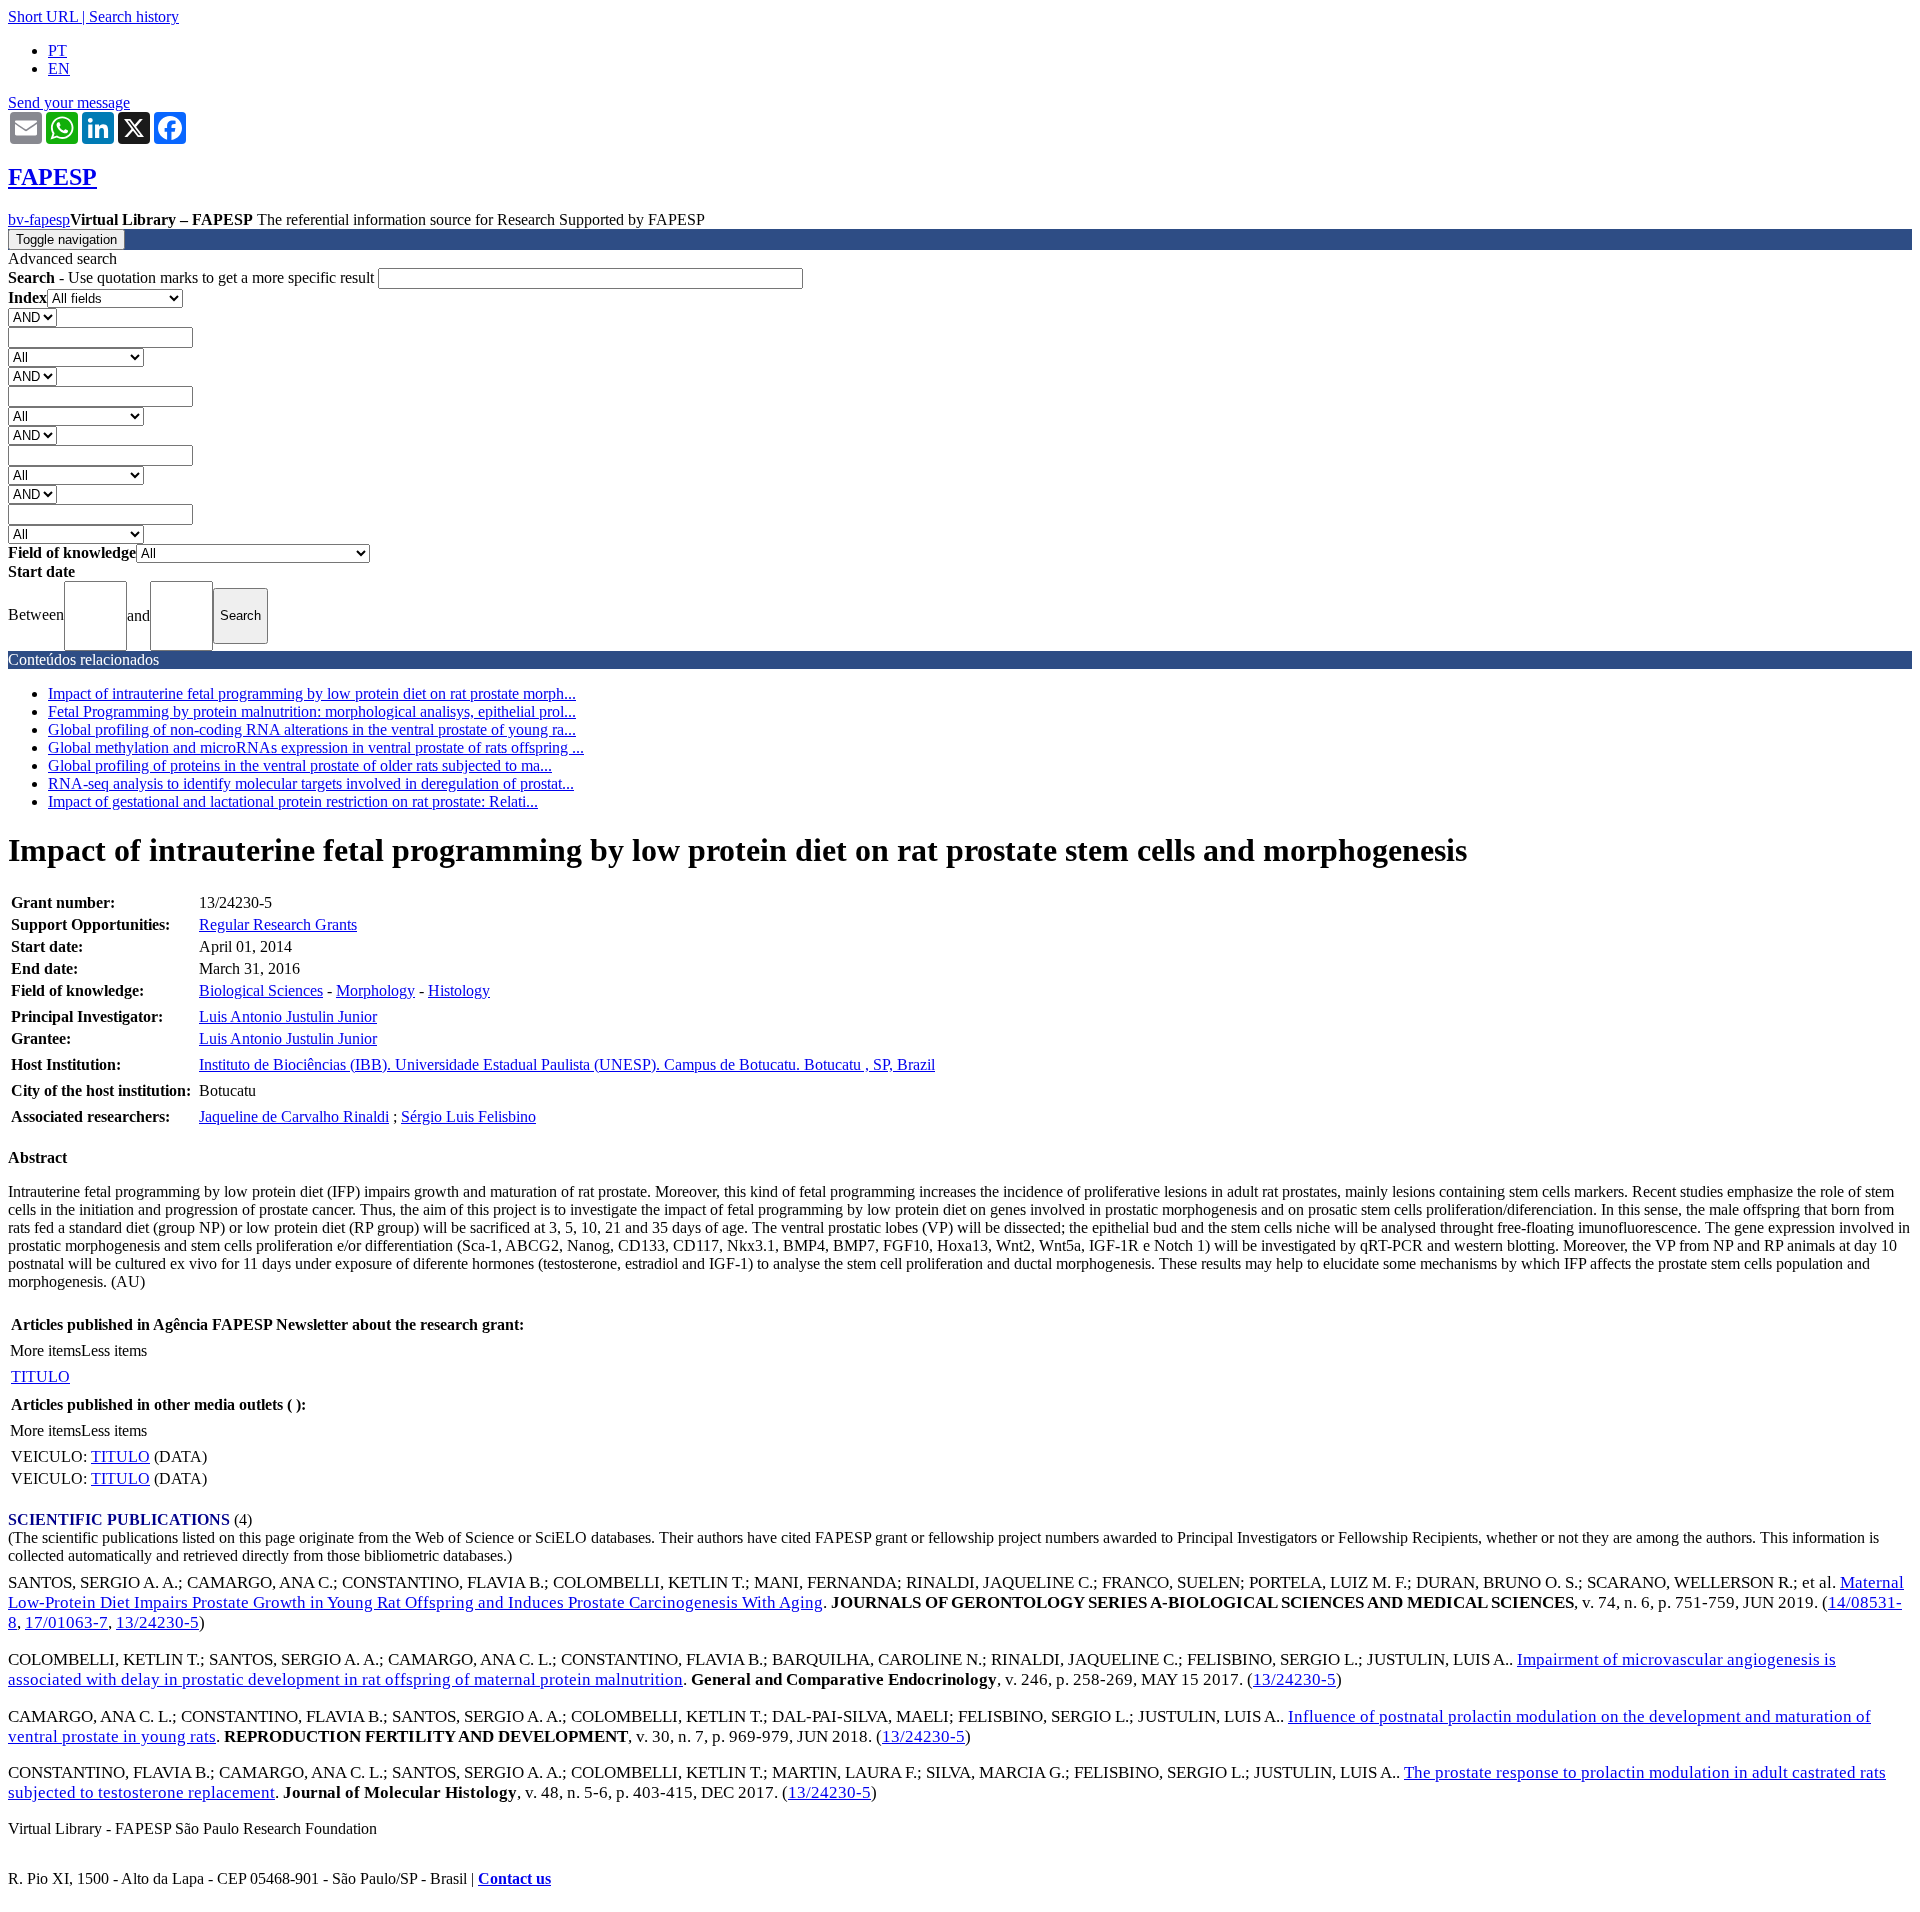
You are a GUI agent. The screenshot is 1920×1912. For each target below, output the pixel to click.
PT (57, 50)
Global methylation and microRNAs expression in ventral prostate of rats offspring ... (316, 747)
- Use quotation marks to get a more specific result (193, 277)
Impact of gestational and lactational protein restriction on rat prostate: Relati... (293, 801)
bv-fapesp (39, 219)
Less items (114, 1350)
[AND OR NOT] (32, 316)
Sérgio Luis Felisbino (468, 1116)
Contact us (514, 1878)
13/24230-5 (157, 1622)
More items (45, 1350)
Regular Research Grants (278, 924)
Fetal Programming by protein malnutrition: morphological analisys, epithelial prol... (312, 711)
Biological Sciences (261, 990)
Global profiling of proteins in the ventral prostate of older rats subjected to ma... (300, 765)
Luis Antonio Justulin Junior (288, 1016)
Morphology (375, 990)
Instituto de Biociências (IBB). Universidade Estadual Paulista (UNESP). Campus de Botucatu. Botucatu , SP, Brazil (567, 1064)
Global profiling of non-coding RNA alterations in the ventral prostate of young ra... (312, 729)
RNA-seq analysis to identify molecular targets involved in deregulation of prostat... (311, 783)
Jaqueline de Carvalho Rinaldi (294, 1116)
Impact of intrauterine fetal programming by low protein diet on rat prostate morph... (312, 693)
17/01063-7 (66, 1622)
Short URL (43, 16)
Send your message (69, 102)
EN (59, 68)
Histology (459, 990)
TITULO (40, 1376)
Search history (134, 16)
